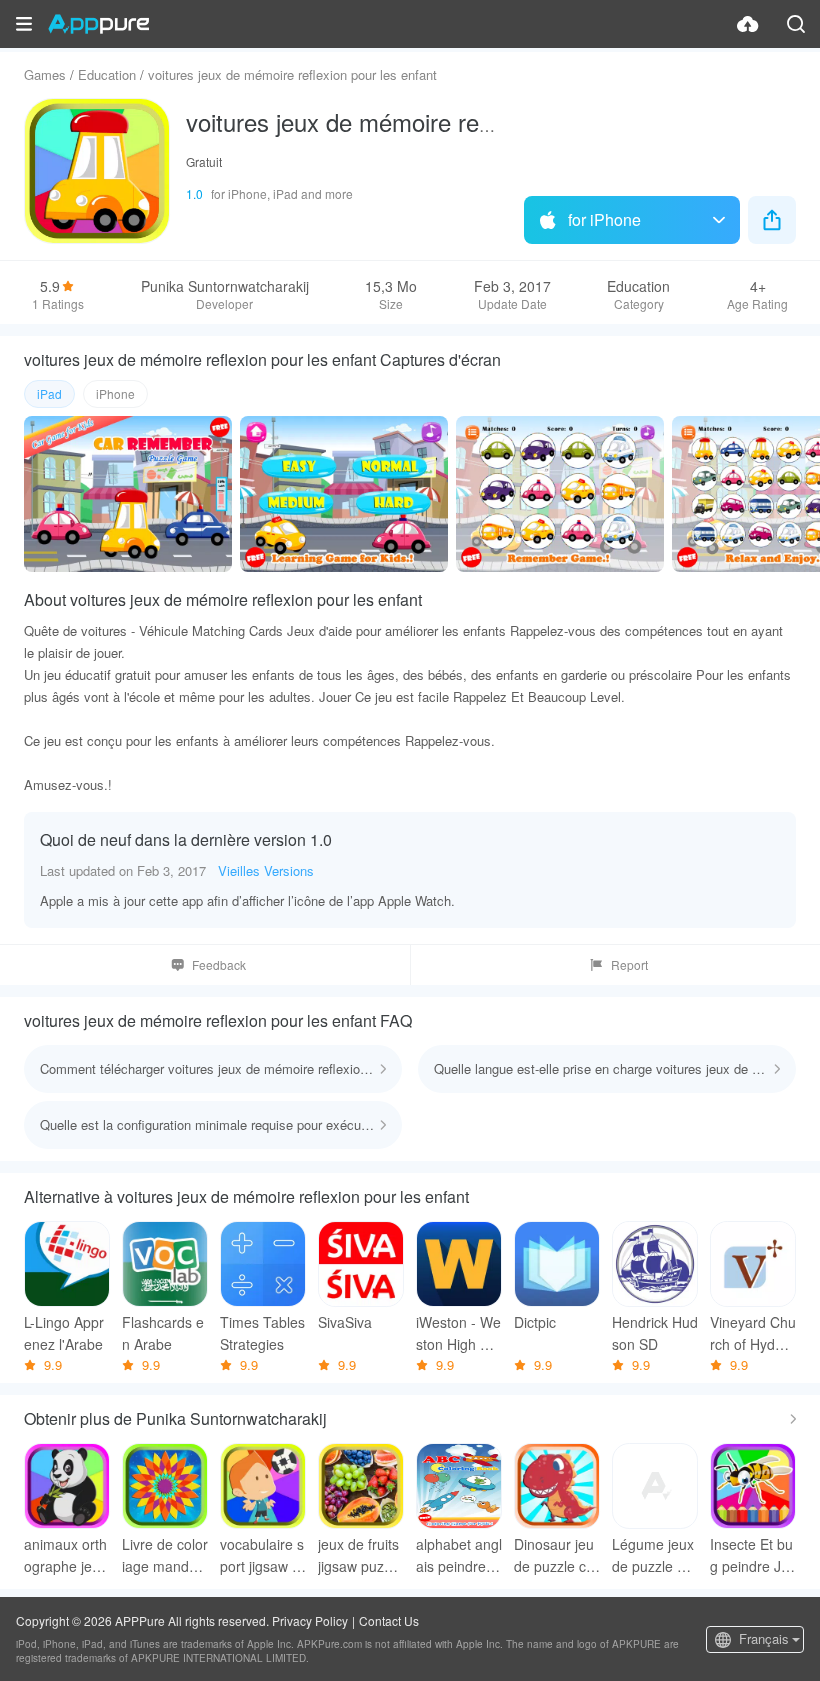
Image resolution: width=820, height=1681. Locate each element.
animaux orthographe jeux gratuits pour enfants (65, 1555)
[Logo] (98, 24)
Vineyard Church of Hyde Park (753, 1333)
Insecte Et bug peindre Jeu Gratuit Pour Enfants (752, 1555)
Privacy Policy (310, 1620)
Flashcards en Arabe (163, 1333)
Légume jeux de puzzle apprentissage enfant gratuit (655, 1555)
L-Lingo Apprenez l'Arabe (64, 1333)
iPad (49, 393)
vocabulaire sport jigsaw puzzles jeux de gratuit (262, 1555)
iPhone (115, 393)
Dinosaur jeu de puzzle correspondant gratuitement (556, 1555)
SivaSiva (345, 1322)
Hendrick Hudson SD (655, 1333)
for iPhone (604, 219)
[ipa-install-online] (748, 24)
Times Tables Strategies (262, 1333)
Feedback (219, 964)
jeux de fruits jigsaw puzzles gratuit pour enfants (360, 1555)
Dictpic (535, 1322)
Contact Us (389, 1620)
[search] (796, 24)
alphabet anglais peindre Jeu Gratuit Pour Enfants (459, 1555)
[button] (24, 24)
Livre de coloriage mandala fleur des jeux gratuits (165, 1555)
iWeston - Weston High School (458, 1333)
